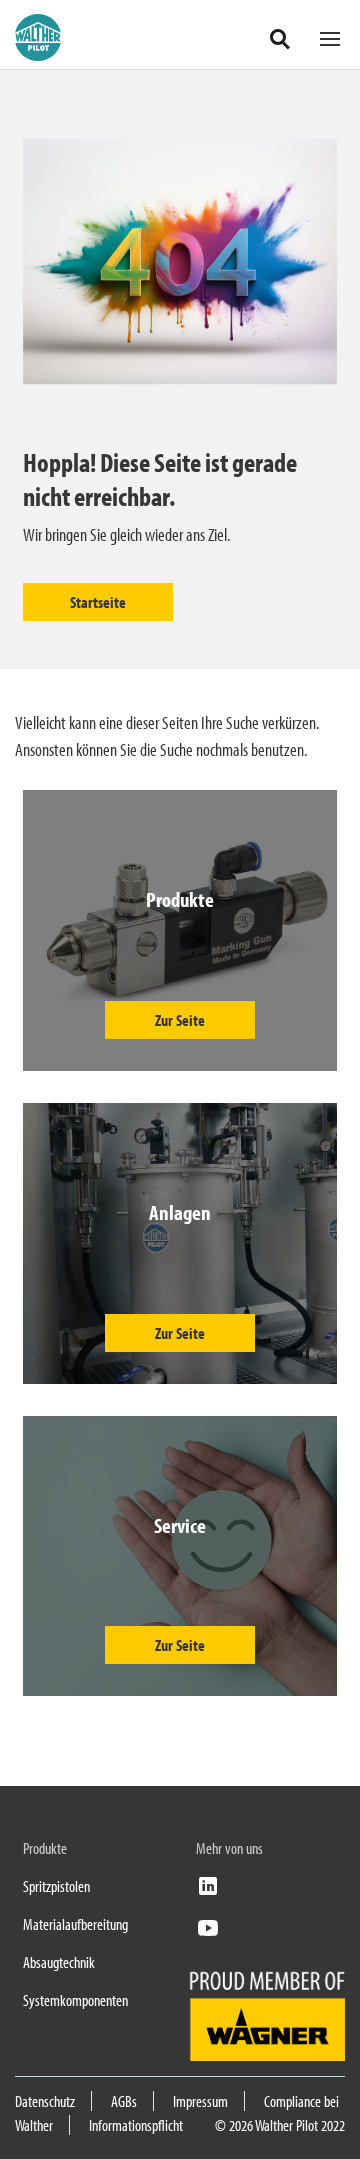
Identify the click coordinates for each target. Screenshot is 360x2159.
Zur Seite (180, 1020)
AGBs (124, 2101)
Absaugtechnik (59, 1962)
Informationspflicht (136, 2125)
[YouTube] (208, 1934)
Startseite (98, 602)
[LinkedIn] (208, 1892)
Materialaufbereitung (75, 1924)
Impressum (200, 2101)
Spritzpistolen (56, 1886)
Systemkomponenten (75, 2000)
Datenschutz (45, 2101)
